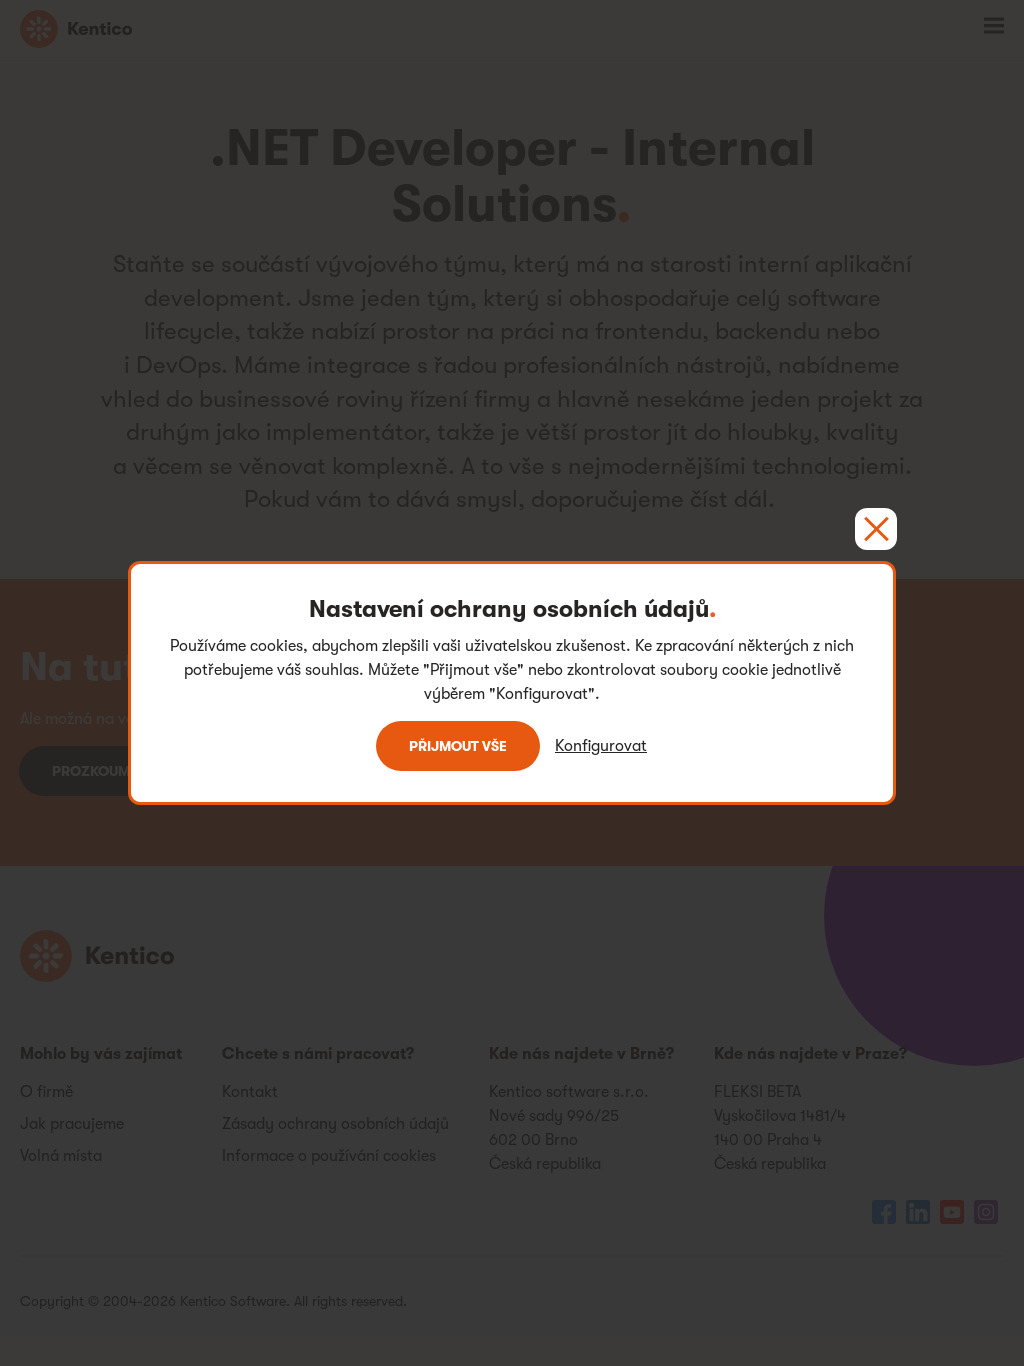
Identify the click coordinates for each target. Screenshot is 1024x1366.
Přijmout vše (458, 746)
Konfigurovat (601, 746)
